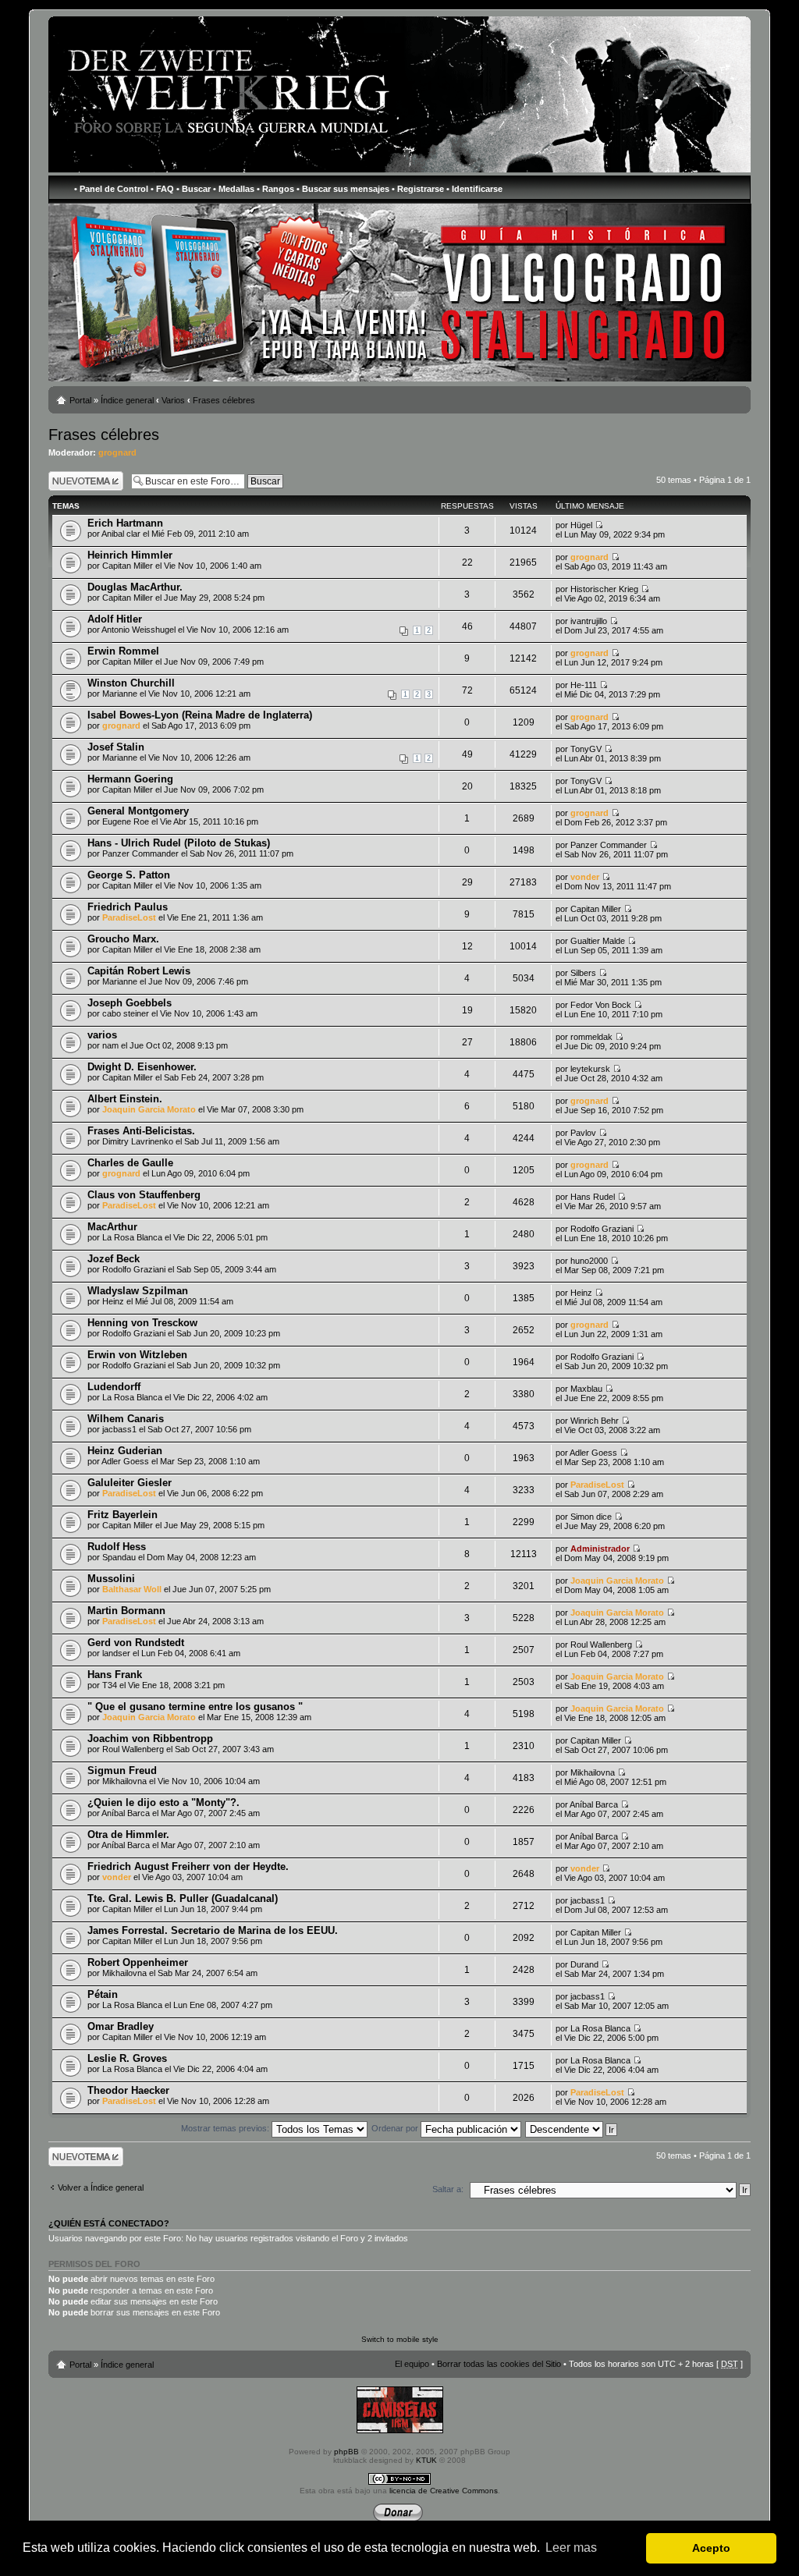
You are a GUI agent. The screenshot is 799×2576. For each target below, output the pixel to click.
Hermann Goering (130, 779)
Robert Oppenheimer (138, 1962)
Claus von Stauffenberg (144, 1195)
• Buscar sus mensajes (343, 189)
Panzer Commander (140, 853)
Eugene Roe (126, 821)
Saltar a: (448, 2189)
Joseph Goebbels (130, 1003)
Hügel (581, 525)
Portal (80, 400)
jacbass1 (119, 1429)
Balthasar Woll (132, 1589)
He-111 (584, 685)
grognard (117, 452)
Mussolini (111, 1579)
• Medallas (234, 189)
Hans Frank (115, 1675)
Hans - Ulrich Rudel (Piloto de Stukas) (179, 843)
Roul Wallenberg (601, 1645)
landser (116, 1653)
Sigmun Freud (122, 1771)
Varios (173, 400)
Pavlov (583, 1133)
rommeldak (591, 1037)
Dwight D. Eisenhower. (142, 1067)
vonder (585, 877)
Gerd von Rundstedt (136, 1643)
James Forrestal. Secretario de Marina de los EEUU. (213, 1930)
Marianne (120, 694)
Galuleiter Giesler (130, 1483)
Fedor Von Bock (601, 1005)
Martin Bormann (126, 1611)
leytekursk (590, 1069)
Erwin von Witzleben (137, 1355)
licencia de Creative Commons (444, 2491)
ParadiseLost (129, 917)
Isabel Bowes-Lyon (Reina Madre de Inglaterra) (200, 715)
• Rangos (275, 189)
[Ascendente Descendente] (572, 2128)
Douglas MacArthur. (135, 587)
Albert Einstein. (125, 1099)
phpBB (346, 2452)
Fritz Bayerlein (123, 1515)
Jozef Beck (114, 1259)
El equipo (412, 2364)
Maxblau (586, 1389)
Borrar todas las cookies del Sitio (499, 2364)
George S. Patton (129, 875)
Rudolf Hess (117, 1547)
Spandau (119, 1557)
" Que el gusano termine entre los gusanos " (195, 1707)
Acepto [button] (711, 2548)
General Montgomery (138, 811)
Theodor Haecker (128, 2090)
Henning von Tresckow (142, 1323)
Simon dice (591, 1517)
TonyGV (586, 749)
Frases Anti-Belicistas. (141, 1131)
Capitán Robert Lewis (139, 971)
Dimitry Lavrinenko (138, 1141)
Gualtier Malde (598, 941)
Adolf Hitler (115, 619)
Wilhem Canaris (126, 1419)
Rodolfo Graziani (602, 1229)
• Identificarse (474, 189)
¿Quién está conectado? (109, 2223)
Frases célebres (224, 400)
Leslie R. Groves (127, 2058)
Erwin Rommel (123, 651)
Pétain (103, 1994)
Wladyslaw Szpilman (138, 1291)
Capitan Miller (128, 566)
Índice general (127, 400)
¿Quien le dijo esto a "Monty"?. (163, 1802)
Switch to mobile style (400, 2339)
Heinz (113, 1301)
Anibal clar (121, 534)
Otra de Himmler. (128, 1834)
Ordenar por (396, 2128)
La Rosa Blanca (132, 1237)
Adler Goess (125, 1461)
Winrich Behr (595, 1421)
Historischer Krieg (604, 589)
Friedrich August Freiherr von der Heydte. (188, 1866)
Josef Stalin (116, 747)
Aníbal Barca (126, 1813)
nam (110, 1045)
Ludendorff (114, 1387)
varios (102, 1035)
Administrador (600, 1549)
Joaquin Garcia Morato (149, 1109)
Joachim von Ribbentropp (150, 1739)
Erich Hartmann (125, 523)
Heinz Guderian (125, 1451)
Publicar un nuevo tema (82, 481)
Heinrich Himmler (130, 555)
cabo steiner (126, 1013)
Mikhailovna (124, 1781)
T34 (110, 1685)
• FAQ (162, 189)
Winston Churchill (131, 683)
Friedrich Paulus (128, 907)
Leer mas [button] (571, 2548)
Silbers (583, 973)
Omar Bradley (121, 2026)
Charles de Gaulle (130, 1163)
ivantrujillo (589, 621)
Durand (584, 1964)
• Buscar (194, 189)
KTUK (426, 2460)
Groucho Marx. (123, 939)
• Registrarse (418, 189)
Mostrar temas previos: (226, 2128)
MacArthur (112, 1227)
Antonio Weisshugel (138, 630)
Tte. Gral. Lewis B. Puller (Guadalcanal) (183, 1898)
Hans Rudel (593, 1197)
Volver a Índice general (101, 2187)
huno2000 (589, 1261)
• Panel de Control (111, 189)
